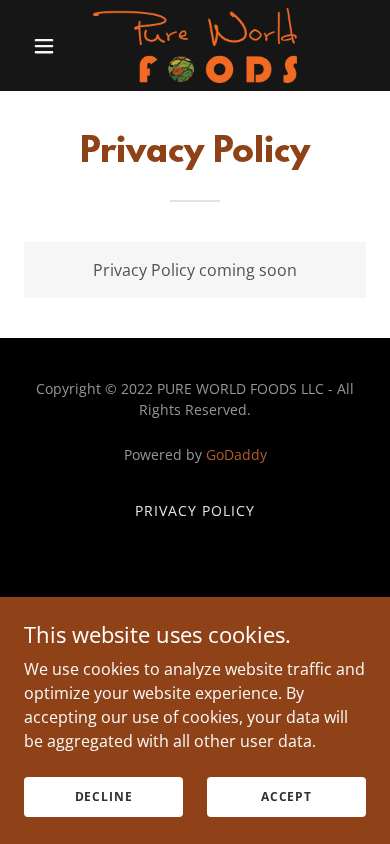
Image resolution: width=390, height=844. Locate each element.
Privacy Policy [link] (195, 510)
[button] (49, 46)
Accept (286, 796)
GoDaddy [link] (236, 454)
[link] (195, 45)
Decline (104, 796)
